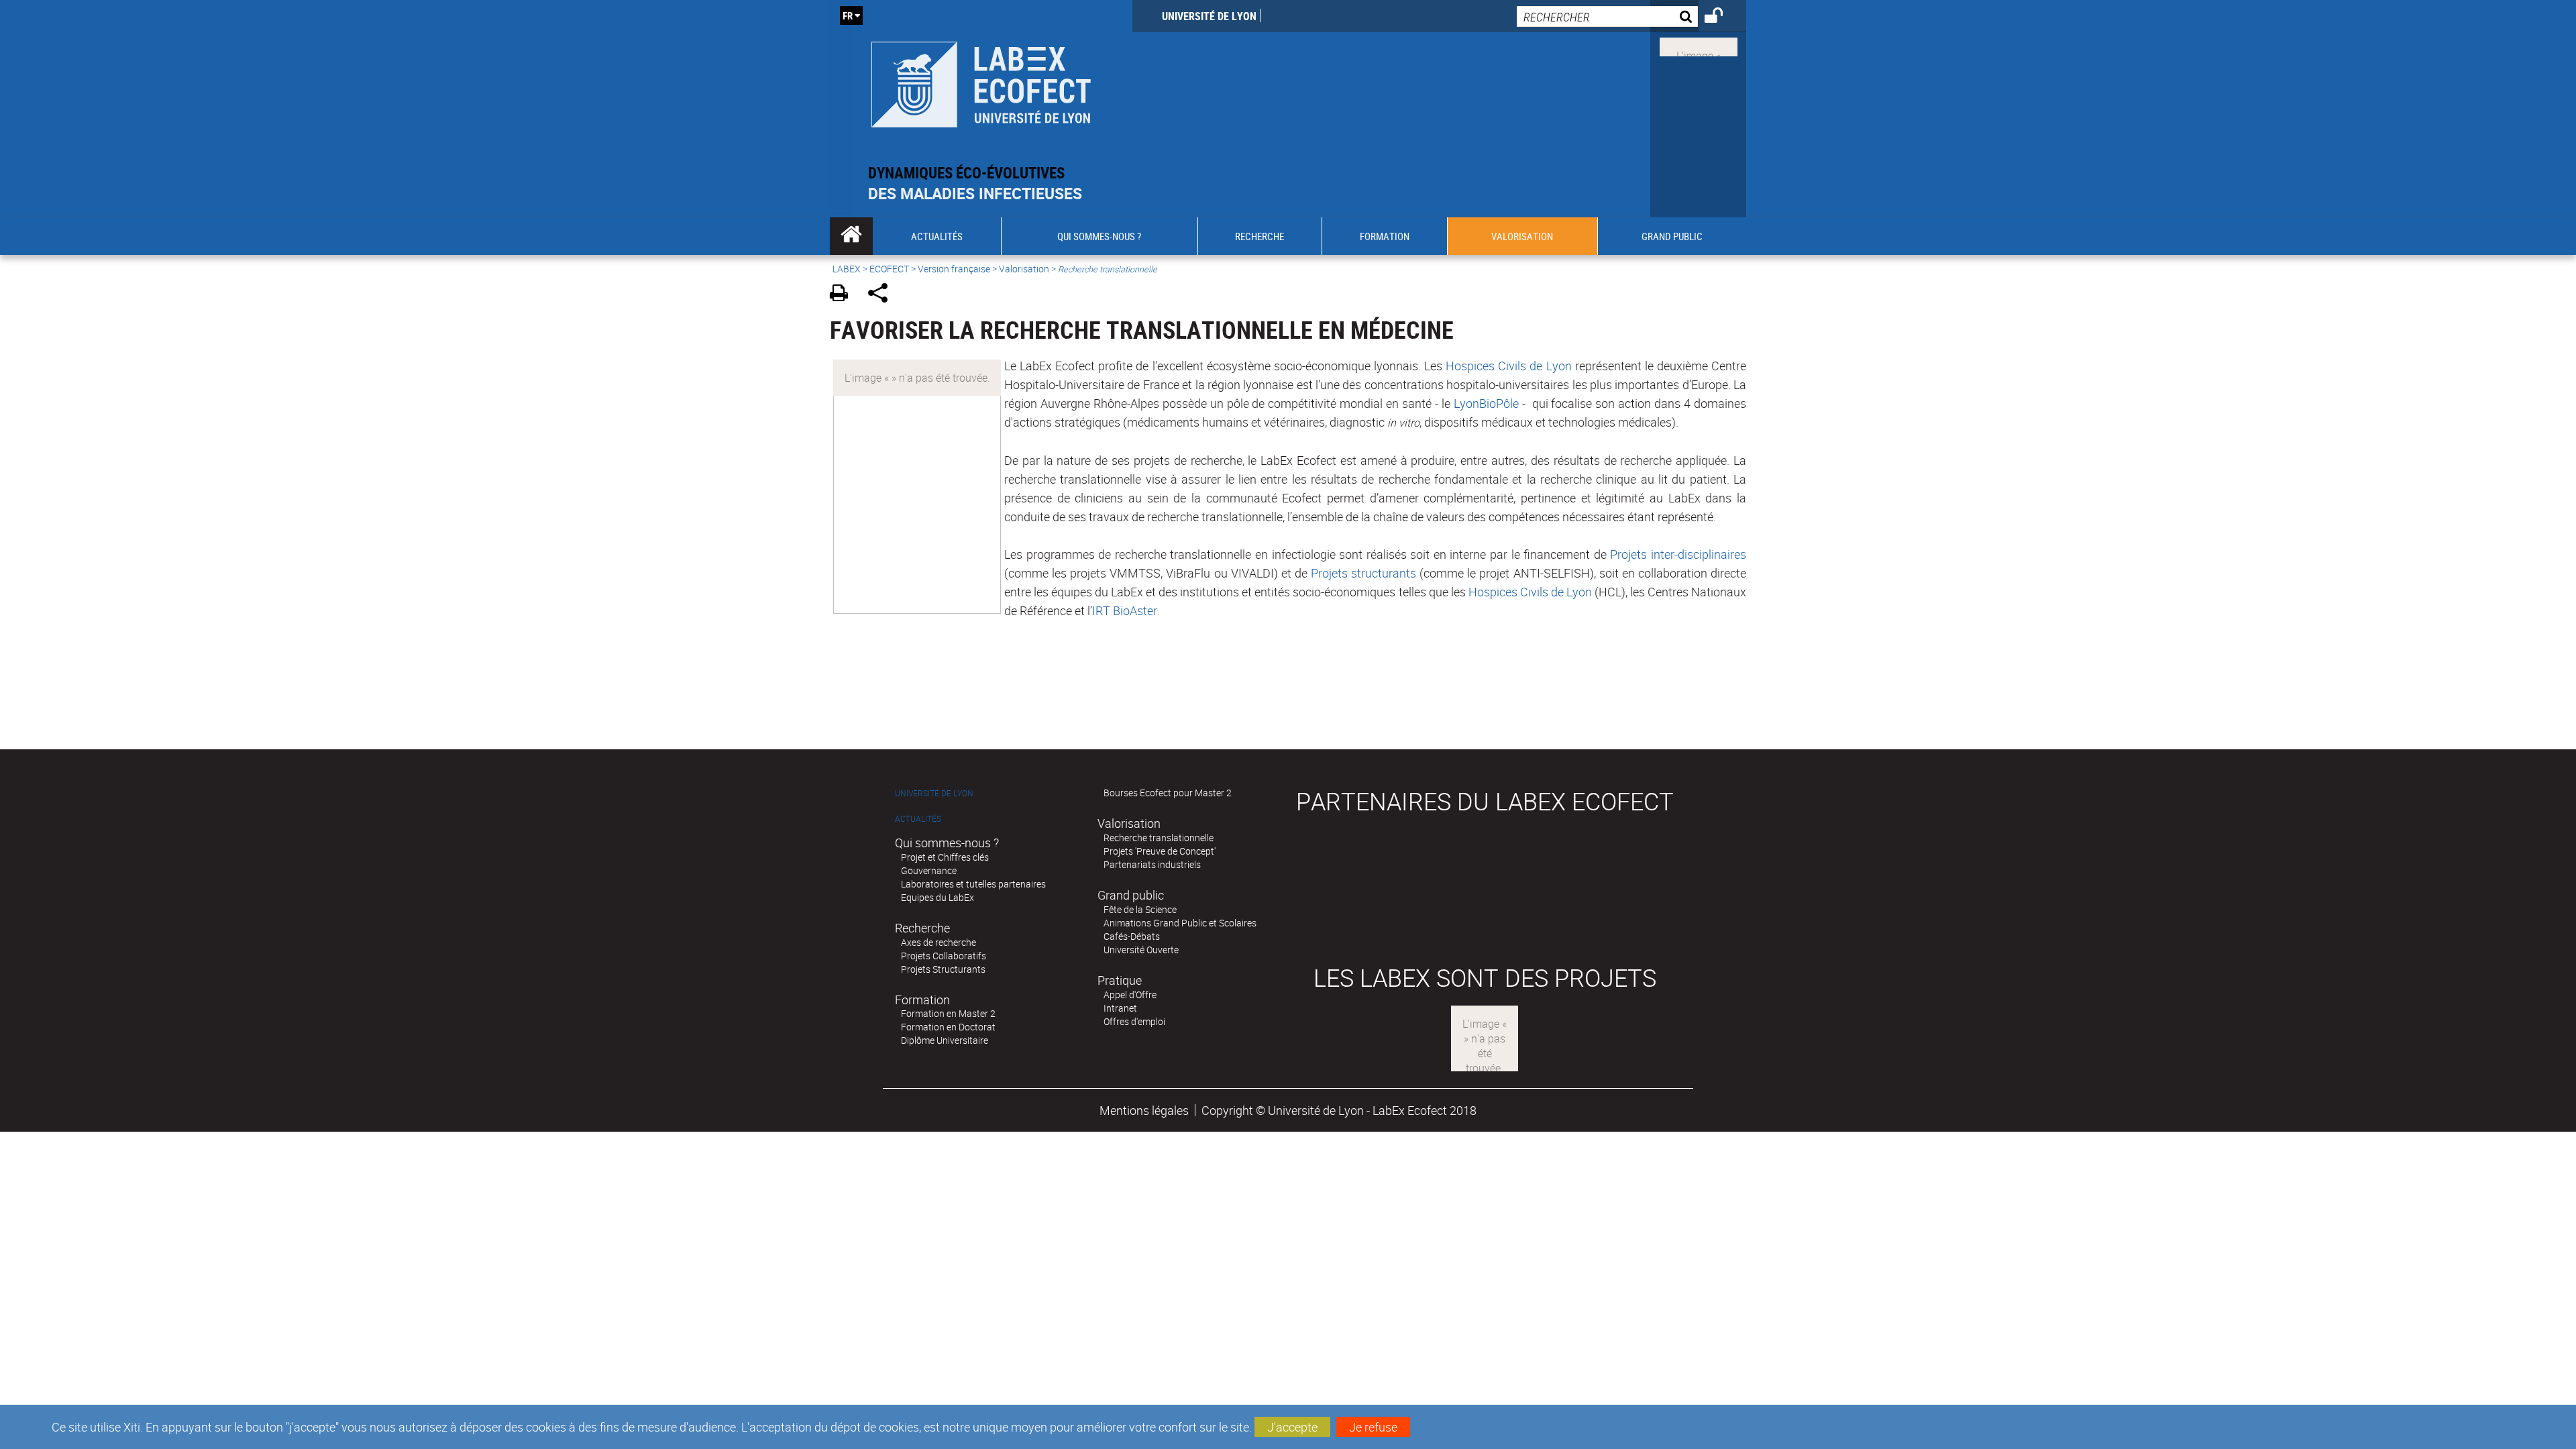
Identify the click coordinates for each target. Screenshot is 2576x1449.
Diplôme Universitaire (945, 1040)
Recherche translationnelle (1159, 838)
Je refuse (1373, 1427)
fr (848, 15)
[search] (1607, 16)
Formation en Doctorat (948, 1027)
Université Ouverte (1141, 950)
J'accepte (1292, 1427)
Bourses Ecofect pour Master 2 (1168, 793)
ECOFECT (889, 269)
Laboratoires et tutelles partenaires (973, 884)
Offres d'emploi (1134, 1021)
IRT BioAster (1125, 610)
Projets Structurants (943, 969)
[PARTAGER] (882, 295)
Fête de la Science (1140, 909)
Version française (954, 269)
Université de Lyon (1209, 16)
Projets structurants (1363, 573)
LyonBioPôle (1486, 403)
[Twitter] (1699, 46)
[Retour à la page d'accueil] (981, 82)
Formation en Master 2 (948, 1013)
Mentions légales (1144, 1110)
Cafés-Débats (1132, 936)
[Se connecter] (1722, 17)
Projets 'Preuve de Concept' (1160, 851)
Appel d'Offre (1130, 995)
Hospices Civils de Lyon (1508, 366)
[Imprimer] (844, 295)
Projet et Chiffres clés (945, 857)
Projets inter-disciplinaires (1678, 554)
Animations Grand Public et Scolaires (1180, 923)
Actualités (918, 819)
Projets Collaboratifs (944, 956)
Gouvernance (929, 870)
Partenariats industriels (1152, 864)
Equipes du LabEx (937, 897)
